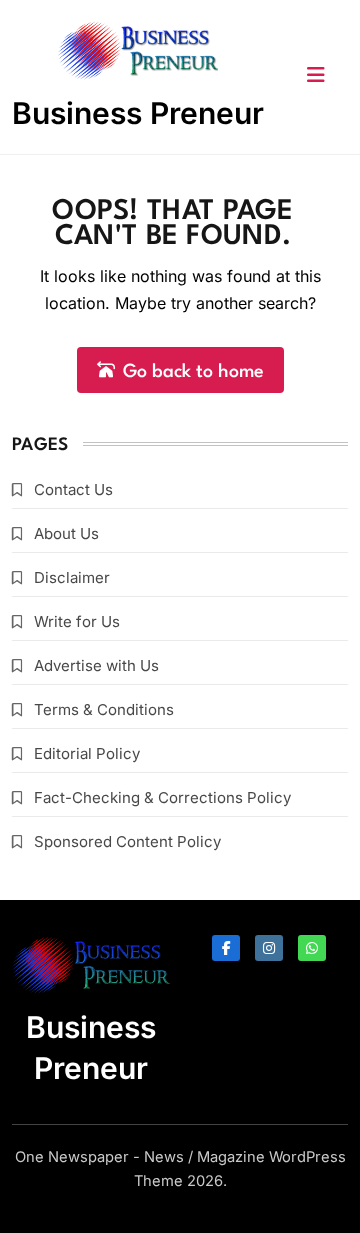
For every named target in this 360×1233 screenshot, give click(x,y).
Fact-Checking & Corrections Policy (162, 797)
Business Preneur (138, 113)
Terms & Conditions (104, 709)
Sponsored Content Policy (127, 841)
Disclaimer (72, 577)
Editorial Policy (87, 753)
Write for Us (77, 621)
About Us (66, 533)
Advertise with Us (96, 665)
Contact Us (73, 489)
